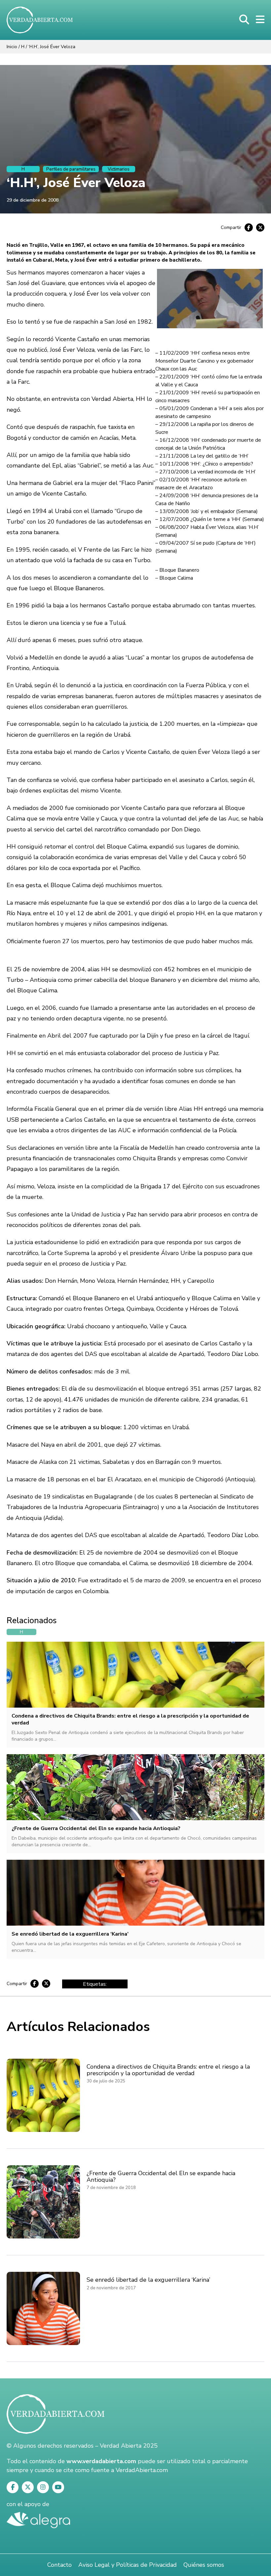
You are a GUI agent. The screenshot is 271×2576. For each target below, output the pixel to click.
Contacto (59, 2565)
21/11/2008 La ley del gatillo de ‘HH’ (204, 456)
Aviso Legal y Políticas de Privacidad (128, 2565)
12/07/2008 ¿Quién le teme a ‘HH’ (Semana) (212, 519)
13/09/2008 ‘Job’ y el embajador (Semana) (209, 511)
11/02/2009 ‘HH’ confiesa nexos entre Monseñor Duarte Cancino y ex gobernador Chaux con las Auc (204, 361)
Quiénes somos (204, 2565)
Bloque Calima (176, 578)
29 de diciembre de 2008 (33, 200)
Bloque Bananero (179, 570)
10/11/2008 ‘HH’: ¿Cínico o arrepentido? (206, 464)
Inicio (12, 47)
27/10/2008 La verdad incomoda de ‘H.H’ (208, 472)
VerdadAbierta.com (142, 2470)
